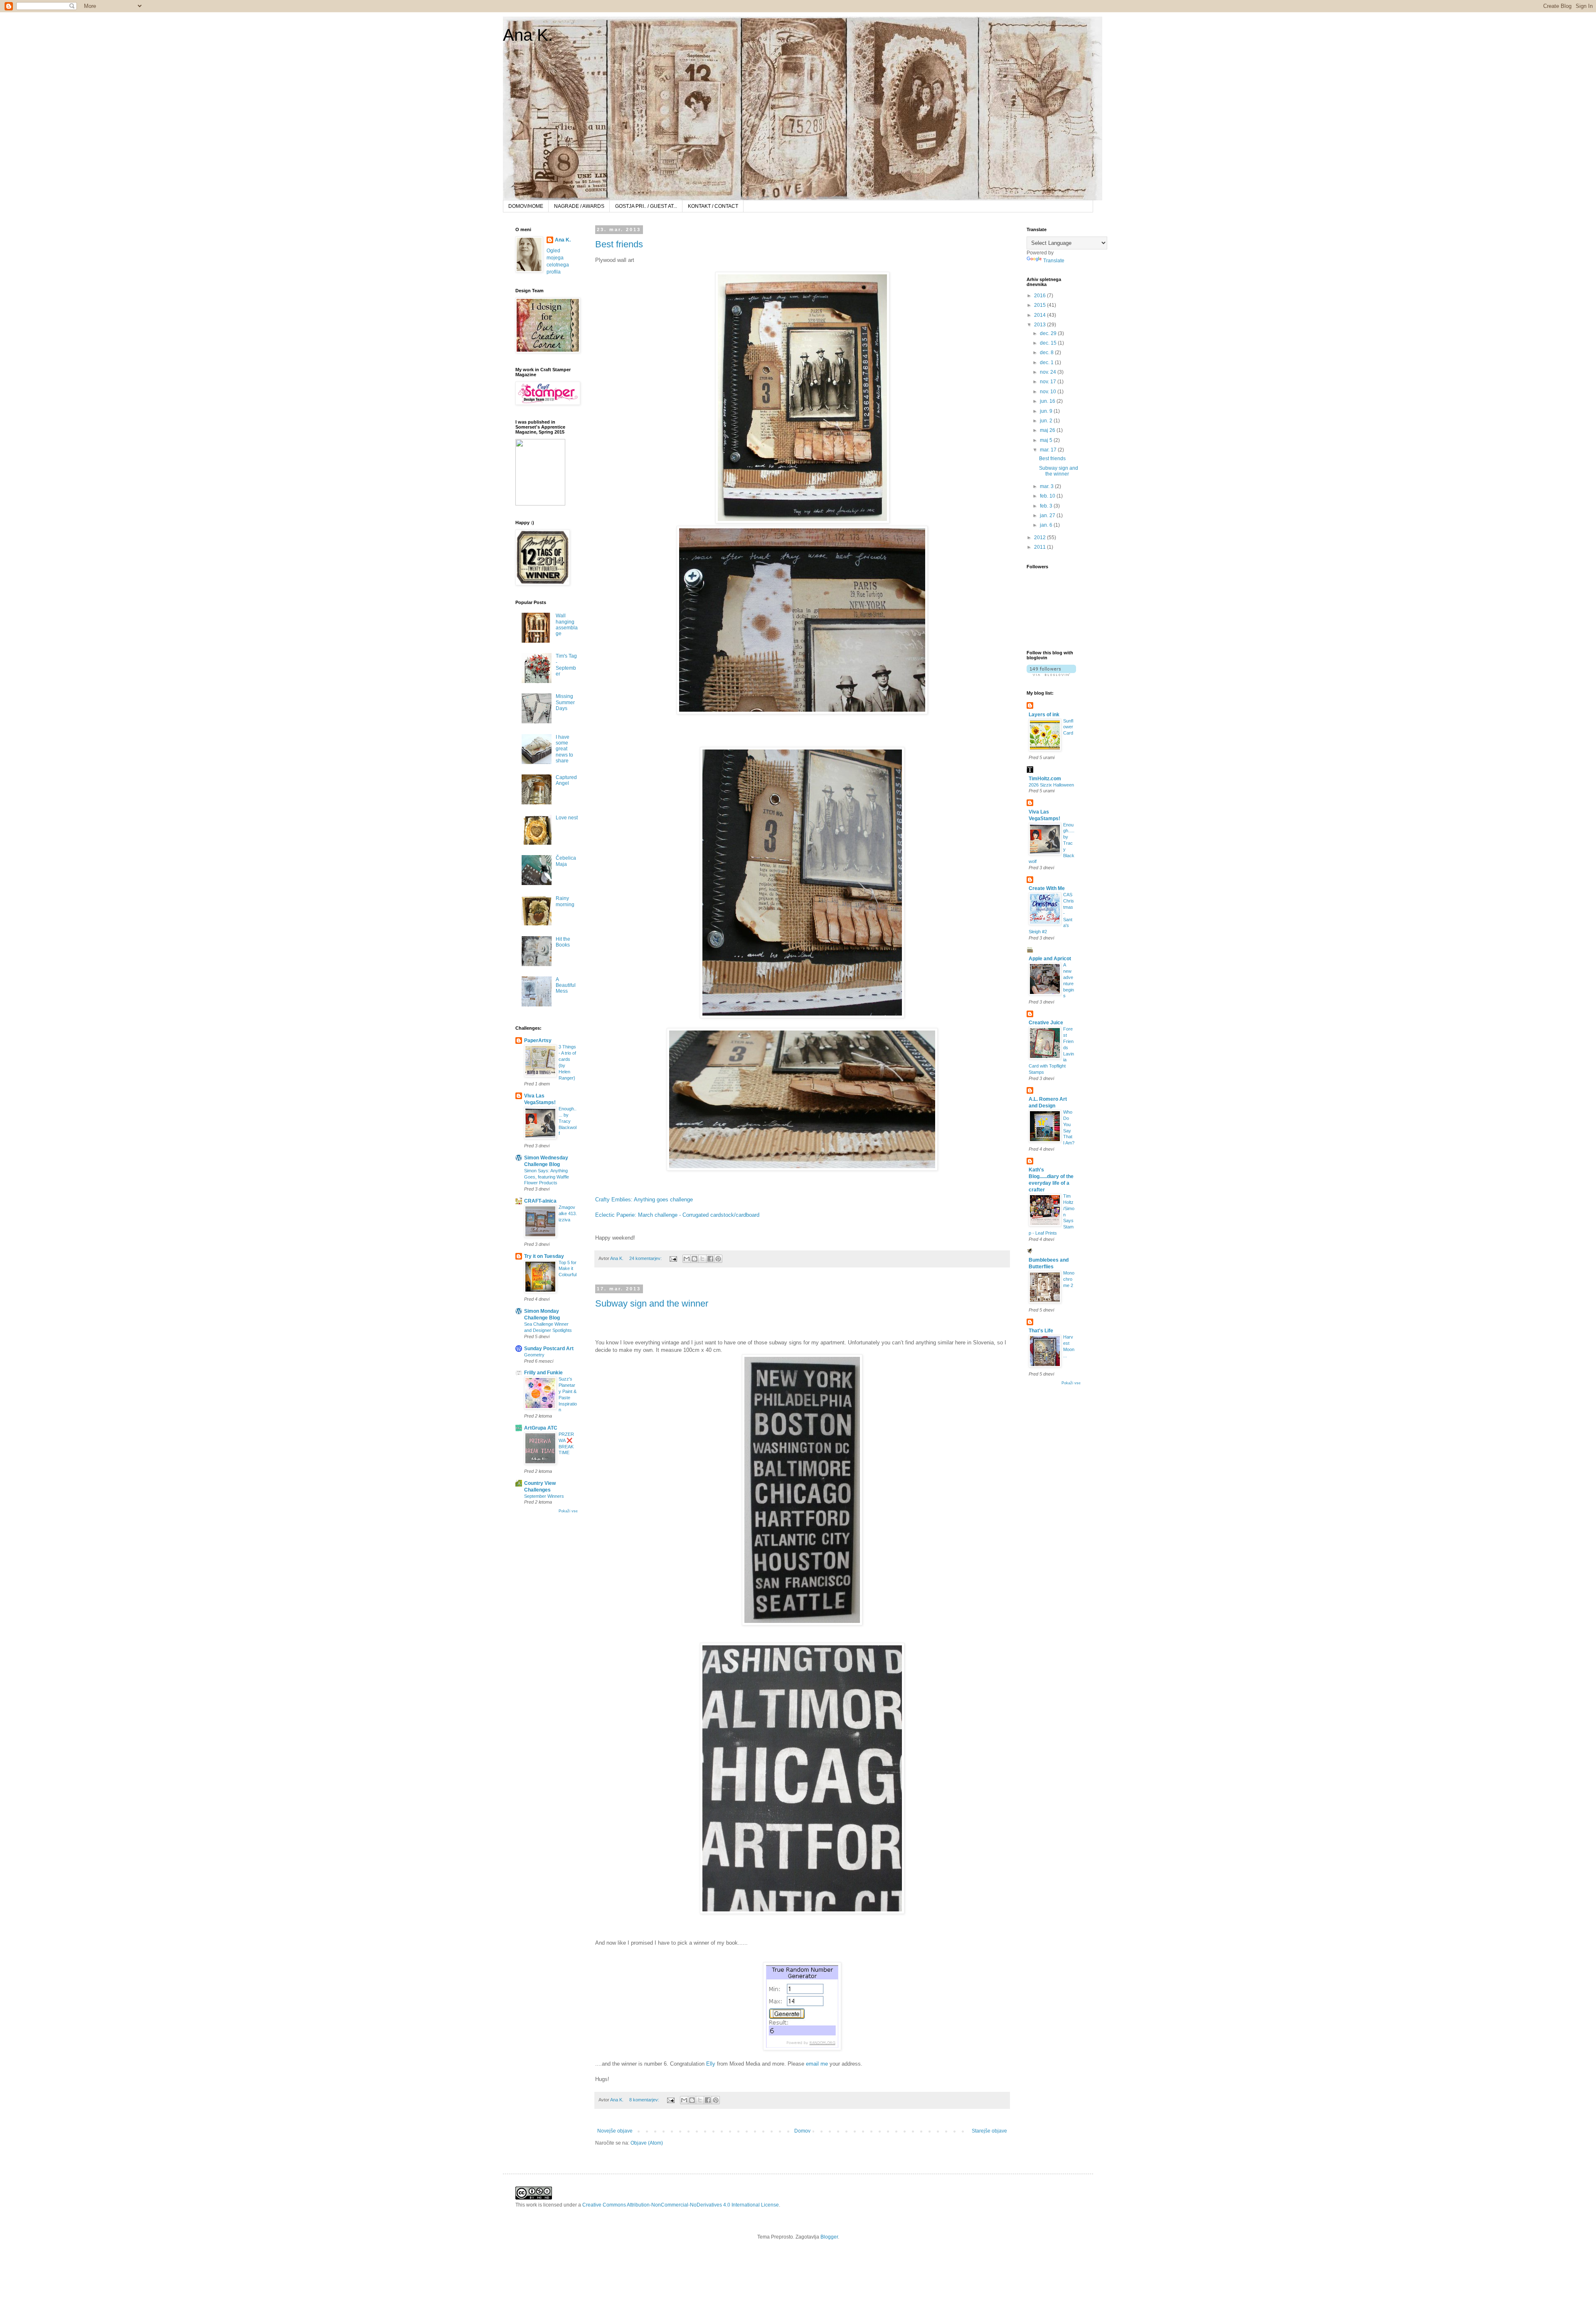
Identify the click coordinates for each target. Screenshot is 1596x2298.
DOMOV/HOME (526, 206)
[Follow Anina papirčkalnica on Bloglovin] (1051, 674)
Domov (802, 2131)
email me (817, 2064)
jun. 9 (1047, 411)
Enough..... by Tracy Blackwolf (568, 1121)
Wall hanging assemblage (567, 625)
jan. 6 (1047, 525)
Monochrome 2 (1069, 1279)
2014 (1041, 315)
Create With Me (1047, 888)
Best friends (619, 244)
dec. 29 (1049, 333)
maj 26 (1048, 430)
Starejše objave (989, 2131)
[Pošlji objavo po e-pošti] (687, 1259)
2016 (1041, 296)
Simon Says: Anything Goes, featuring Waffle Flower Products (547, 1177)
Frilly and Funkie (543, 1373)
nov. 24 (1049, 372)
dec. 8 (1047, 353)
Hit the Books (563, 942)
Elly (711, 2064)
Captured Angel (566, 780)
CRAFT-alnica (540, 1201)
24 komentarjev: (646, 1258)
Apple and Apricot (1050, 959)
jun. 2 (1047, 421)
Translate (1054, 261)
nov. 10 (1049, 392)
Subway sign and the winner (652, 1303)
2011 (1041, 547)
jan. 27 (1048, 515)
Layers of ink (1044, 715)
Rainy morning (565, 901)
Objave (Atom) (647, 2143)
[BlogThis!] (695, 1259)
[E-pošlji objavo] (673, 1258)
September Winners (544, 1496)
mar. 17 (1049, 450)
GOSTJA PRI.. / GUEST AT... (646, 206)
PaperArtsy (538, 1041)
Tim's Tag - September (566, 665)
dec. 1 (1047, 362)
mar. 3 (1047, 486)
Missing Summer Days (565, 702)
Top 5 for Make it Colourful (568, 1269)
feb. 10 (1048, 496)
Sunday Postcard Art (549, 1349)
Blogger (829, 2237)
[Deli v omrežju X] (702, 1259)
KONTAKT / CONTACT (713, 206)
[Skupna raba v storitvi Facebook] (710, 1259)
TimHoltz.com (1045, 779)
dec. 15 (1049, 343)
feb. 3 (1047, 506)
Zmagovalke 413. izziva (568, 1213)
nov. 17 (1049, 382)
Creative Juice (1046, 1023)
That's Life (1041, 1331)
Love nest (567, 818)
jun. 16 (1048, 401)
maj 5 (1047, 440)
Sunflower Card (1068, 727)
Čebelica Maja (566, 861)
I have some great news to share (564, 749)
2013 (1041, 325)
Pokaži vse (568, 1511)
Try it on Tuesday (544, 1256)
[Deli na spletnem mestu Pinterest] (718, 1259)
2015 (1041, 305)
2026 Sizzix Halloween (1051, 785)
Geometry (534, 1355)
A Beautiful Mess (566, 985)
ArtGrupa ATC (541, 1428)
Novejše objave (615, 2131)
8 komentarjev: (645, 2100)
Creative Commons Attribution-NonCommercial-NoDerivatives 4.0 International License (681, 2205)
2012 (1041, 538)
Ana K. (528, 35)
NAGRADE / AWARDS (579, 206)
